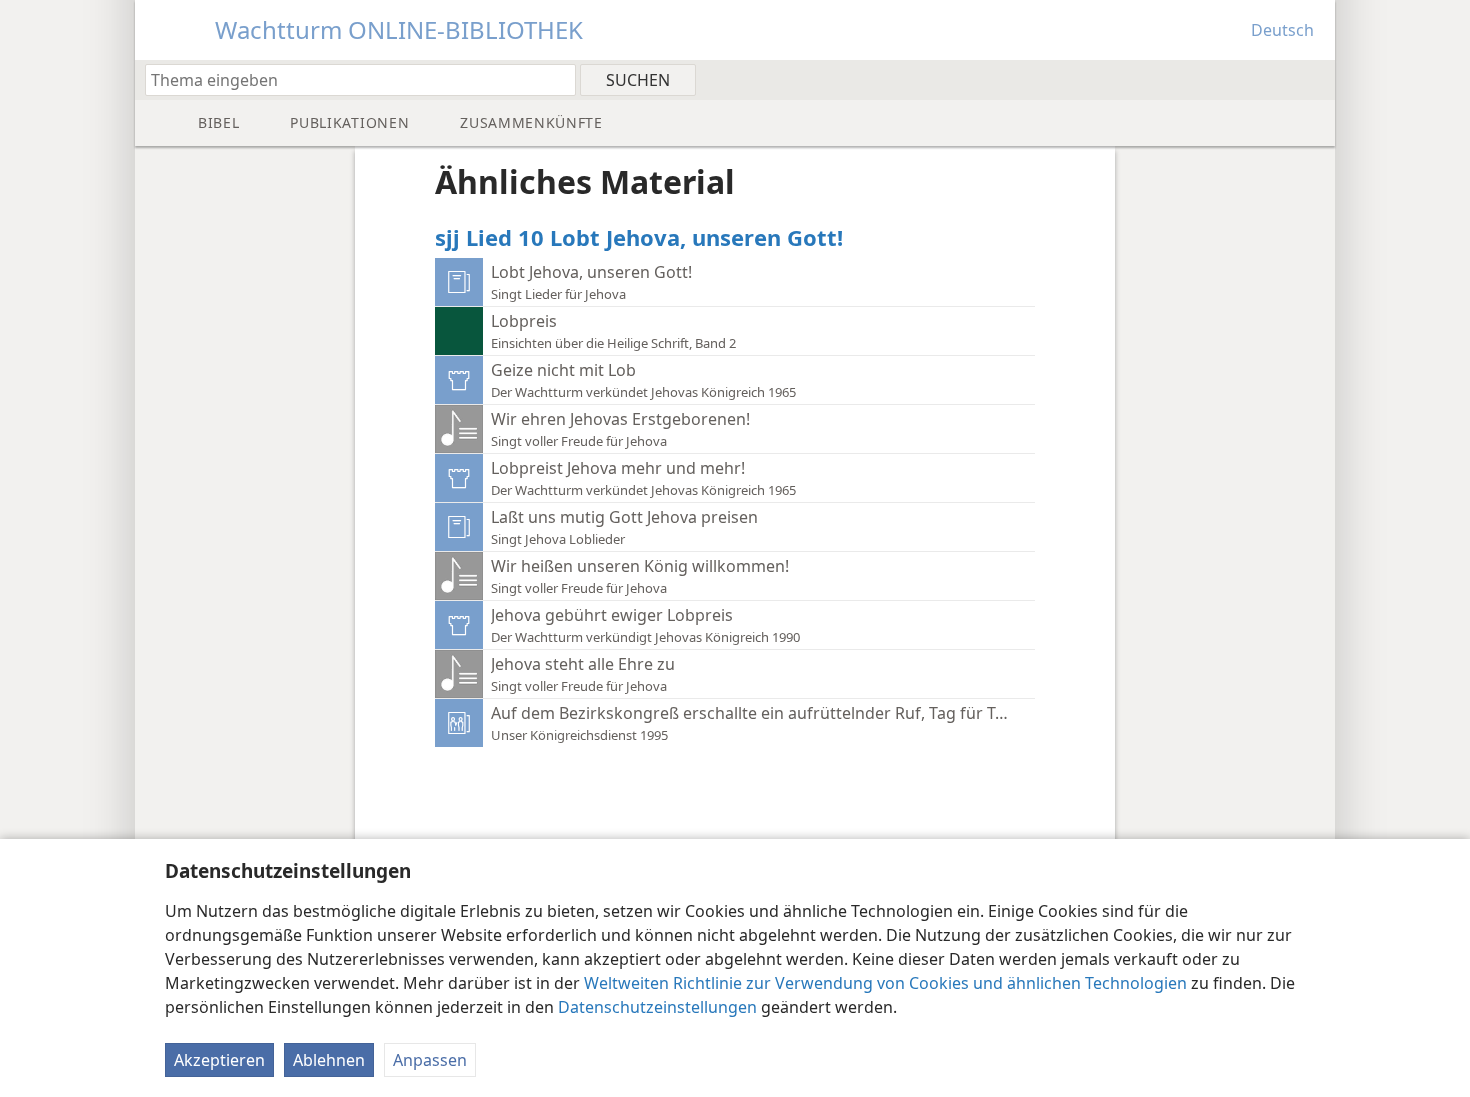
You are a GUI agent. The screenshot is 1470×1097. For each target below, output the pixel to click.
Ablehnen (329, 1060)
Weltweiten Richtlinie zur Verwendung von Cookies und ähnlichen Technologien (885, 983)
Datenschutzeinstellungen (657, 1007)
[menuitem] (1312, 79)
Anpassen (430, 1060)
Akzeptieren (219, 1060)
